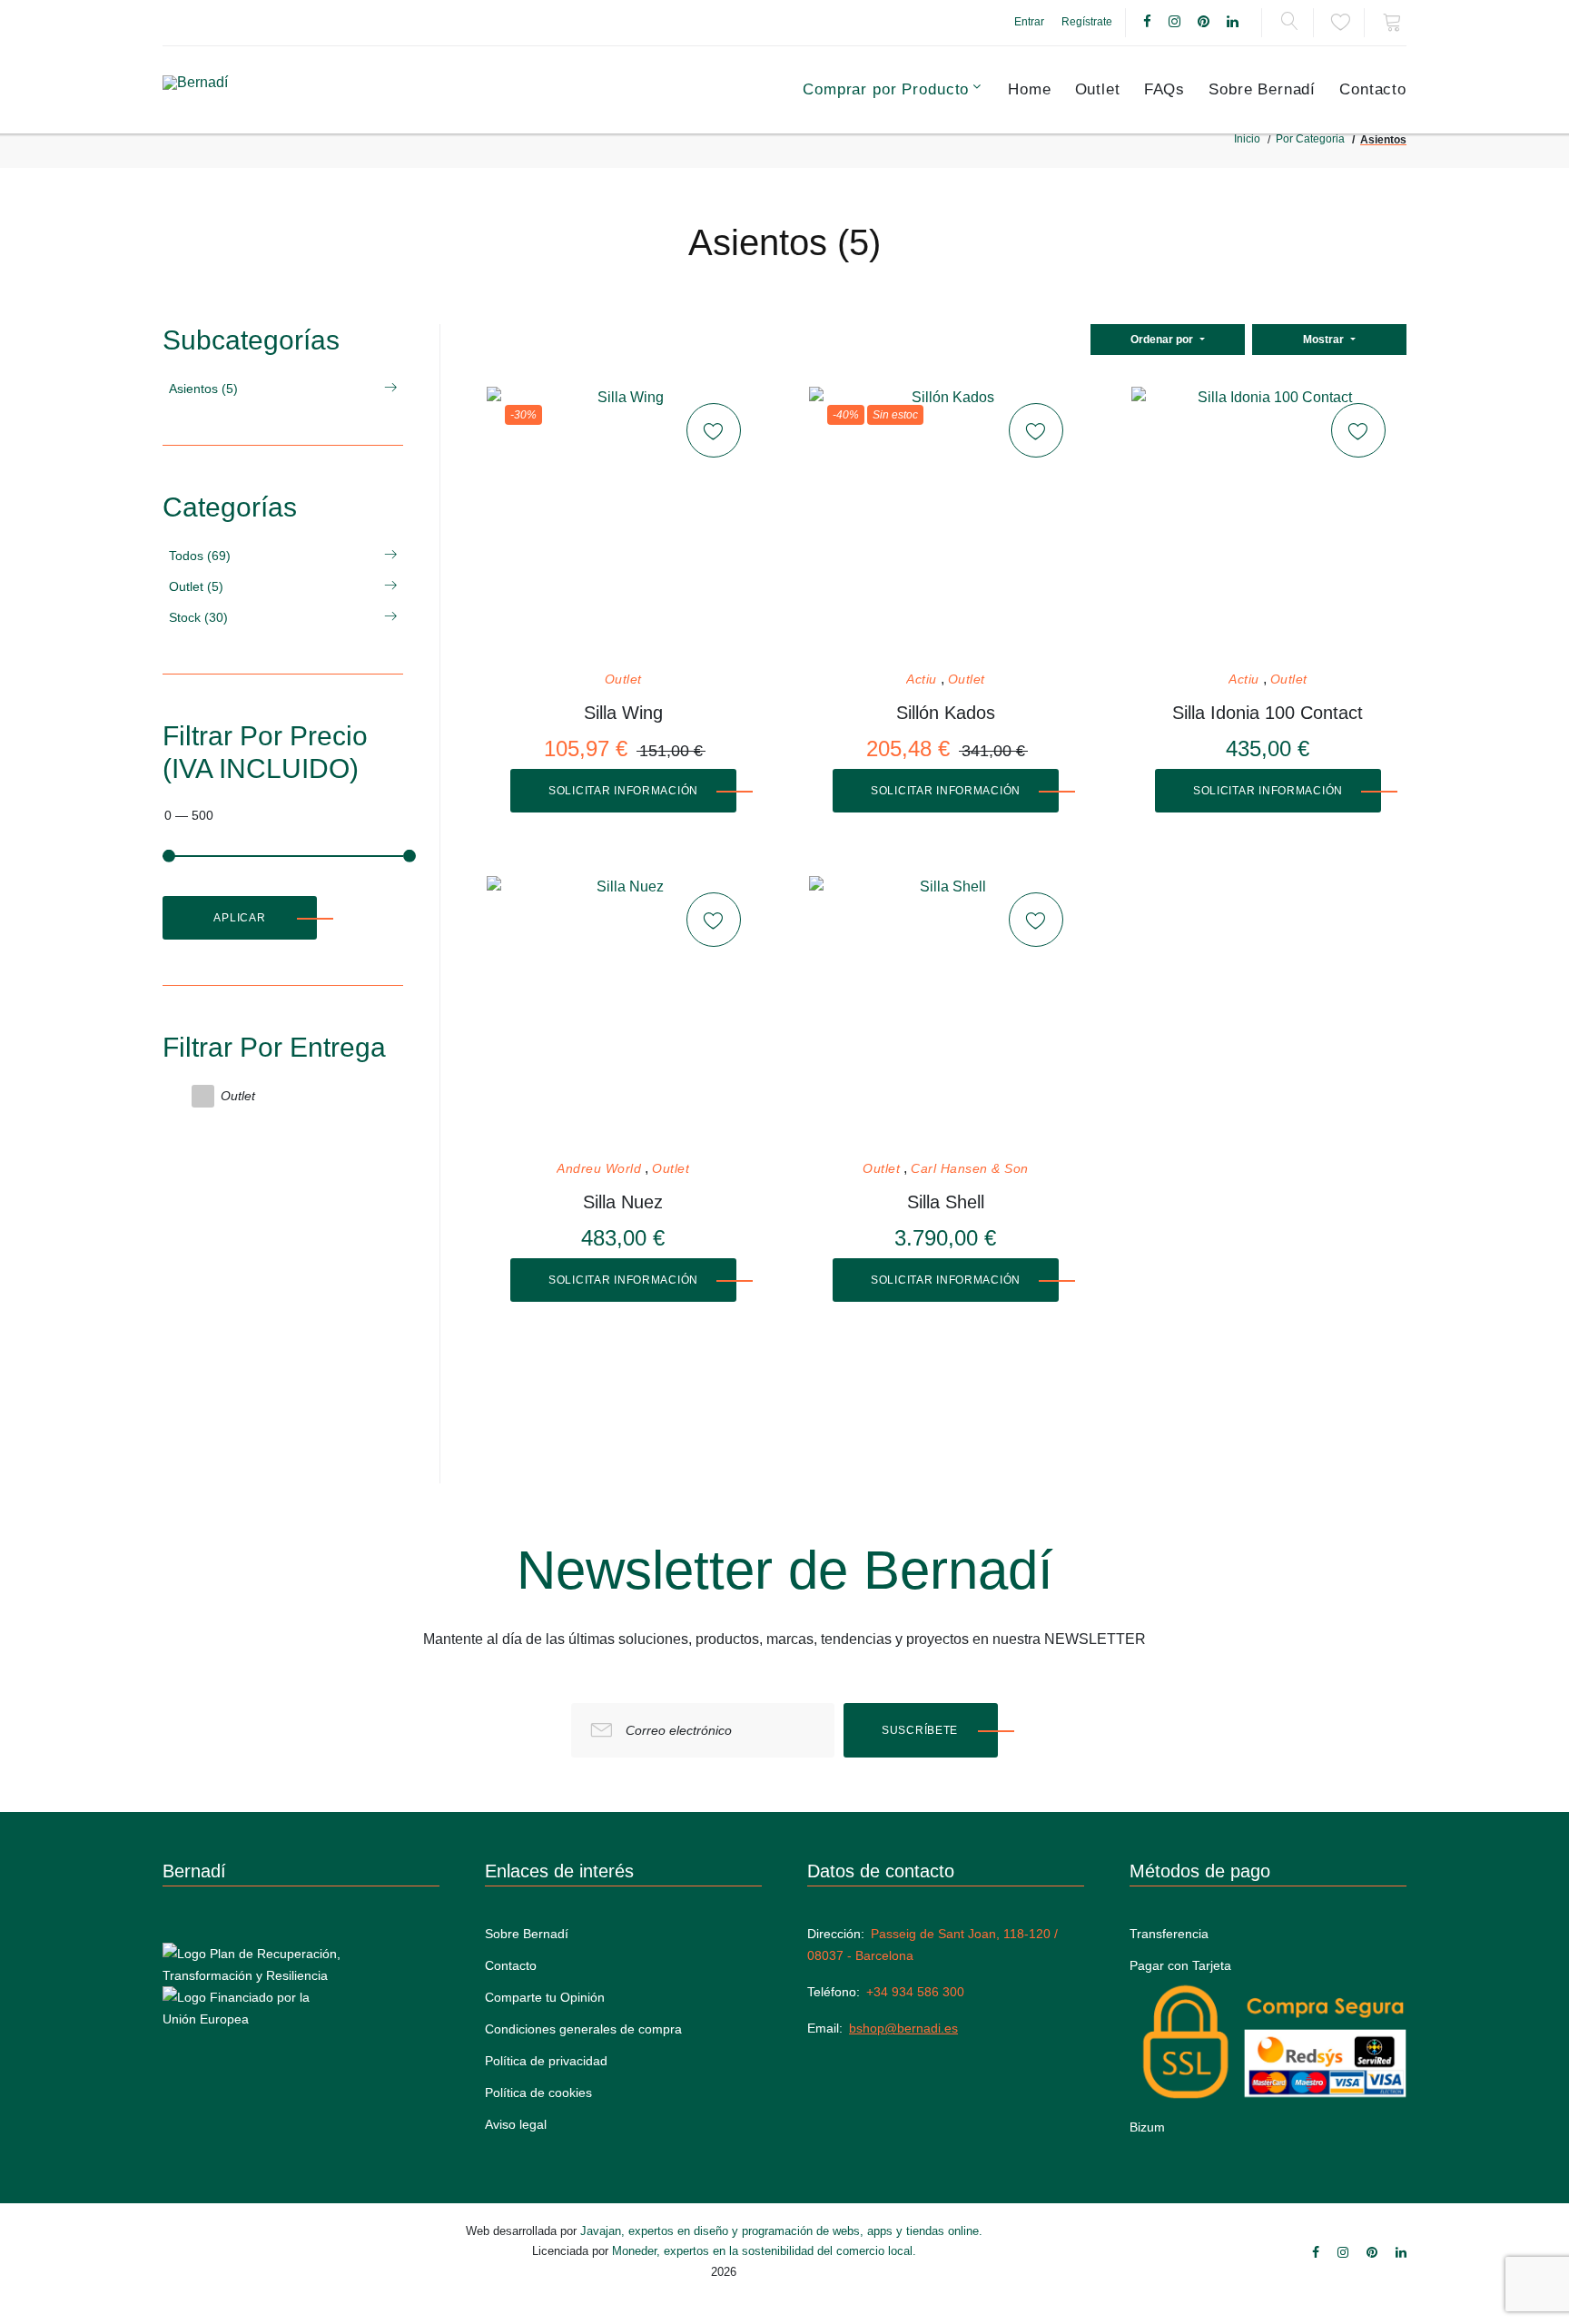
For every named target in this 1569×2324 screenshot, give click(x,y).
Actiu (922, 679)
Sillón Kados (946, 713)
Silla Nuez (623, 1202)
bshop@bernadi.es (903, 2028)
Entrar (1029, 22)
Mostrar (1325, 340)
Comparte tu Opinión (545, 1997)
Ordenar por (1163, 340)
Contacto (1373, 89)
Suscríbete (920, 1730)
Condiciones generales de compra (583, 2029)
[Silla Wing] (623, 523)
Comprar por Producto (886, 89)
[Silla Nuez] (623, 1012)
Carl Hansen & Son (970, 1169)
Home (1029, 89)
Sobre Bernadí (1262, 89)
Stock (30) (198, 617)
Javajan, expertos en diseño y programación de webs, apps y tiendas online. (781, 2231)
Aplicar (239, 918)
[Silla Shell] (945, 1012)
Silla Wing (623, 713)
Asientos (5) (203, 389)
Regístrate (1087, 22)
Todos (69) (200, 556)
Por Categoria (1310, 139)
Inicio (1247, 139)
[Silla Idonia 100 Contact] (1268, 523)
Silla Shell (946, 1202)
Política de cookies (538, 2093)
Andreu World (599, 1169)
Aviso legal (516, 2124)
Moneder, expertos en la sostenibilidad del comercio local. (764, 2251)
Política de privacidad (546, 2061)
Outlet (1098, 89)
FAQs (1164, 89)
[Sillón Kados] (945, 523)
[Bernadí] (241, 90)
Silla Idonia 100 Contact (1268, 713)
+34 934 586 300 (915, 1992)
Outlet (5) (196, 586)
